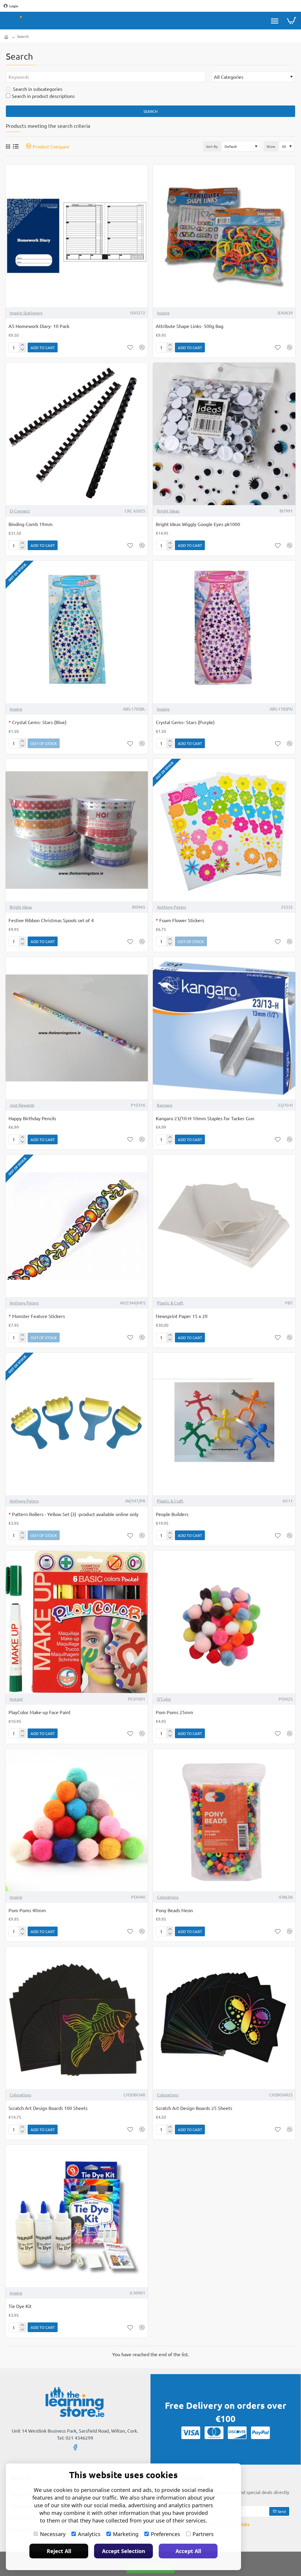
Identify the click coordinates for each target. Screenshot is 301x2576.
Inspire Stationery (26, 313)
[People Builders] (224, 1424)
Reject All (59, 2551)
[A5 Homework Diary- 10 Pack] (77, 236)
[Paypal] (260, 2433)
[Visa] (191, 2433)
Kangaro (165, 1105)
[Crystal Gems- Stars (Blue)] (77, 632)
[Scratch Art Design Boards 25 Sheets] (224, 2018)
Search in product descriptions (43, 96)
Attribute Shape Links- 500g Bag (190, 326)
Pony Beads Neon (174, 1910)
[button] (43, 347)
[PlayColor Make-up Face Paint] (77, 1622)
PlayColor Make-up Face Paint (40, 1712)
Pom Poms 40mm (27, 1910)
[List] (16, 146)
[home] (6, 36)
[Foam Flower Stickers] (224, 830)
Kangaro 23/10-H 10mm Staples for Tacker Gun (205, 1118)
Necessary (53, 2534)
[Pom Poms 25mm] (224, 1622)
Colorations (168, 1897)
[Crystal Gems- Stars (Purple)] (224, 632)
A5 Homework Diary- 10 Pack (39, 326)
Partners (203, 2534)
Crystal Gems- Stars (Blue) (37, 722)
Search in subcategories (37, 89)
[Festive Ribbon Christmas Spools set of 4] (77, 830)
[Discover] (237, 2433)
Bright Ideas (168, 511)
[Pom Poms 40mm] (77, 1820)
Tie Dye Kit (20, 2306)
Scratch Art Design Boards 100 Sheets (48, 2108)
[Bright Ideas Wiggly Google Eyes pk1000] (224, 434)
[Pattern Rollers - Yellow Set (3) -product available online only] (77, 1424)
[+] (22, 345)
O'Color (164, 1699)
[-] (22, 350)
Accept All (188, 2551)
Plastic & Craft (170, 1303)
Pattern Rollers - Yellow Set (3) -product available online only (73, 1514)
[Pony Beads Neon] (224, 1820)
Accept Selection (124, 2551)
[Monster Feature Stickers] (77, 1226)
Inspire (163, 313)
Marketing (126, 2534)
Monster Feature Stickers (37, 1316)
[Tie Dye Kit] (77, 2216)
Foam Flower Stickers (180, 920)
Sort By (212, 146)
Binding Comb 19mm (31, 524)
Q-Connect (20, 511)
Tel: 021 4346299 (75, 2438)
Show (271, 146)
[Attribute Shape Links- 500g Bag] (224, 236)
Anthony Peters (172, 907)
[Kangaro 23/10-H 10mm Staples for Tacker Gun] (224, 1028)
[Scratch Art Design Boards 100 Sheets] (77, 2018)
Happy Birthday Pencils (32, 1118)
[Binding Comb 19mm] (77, 434)
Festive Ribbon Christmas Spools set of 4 (51, 920)
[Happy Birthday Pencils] (77, 1028)
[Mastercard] (214, 2433)
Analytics (89, 2534)
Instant (16, 1699)
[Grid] (8, 146)
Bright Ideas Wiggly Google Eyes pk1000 (198, 524)
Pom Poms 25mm (174, 1712)
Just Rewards (22, 1105)
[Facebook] (75, 2447)
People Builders (172, 1514)
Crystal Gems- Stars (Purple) (185, 722)
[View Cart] (291, 21)
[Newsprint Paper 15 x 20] (224, 1226)
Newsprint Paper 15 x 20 (182, 1316)
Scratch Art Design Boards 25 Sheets (194, 2108)
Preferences (165, 2534)
